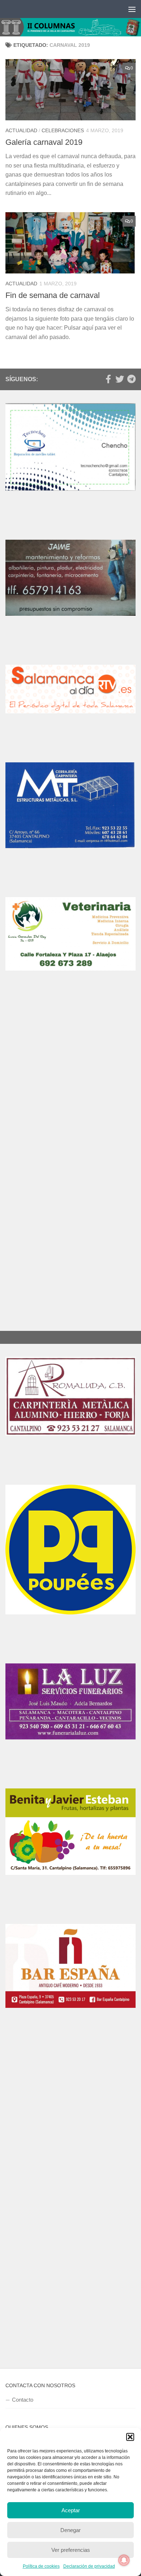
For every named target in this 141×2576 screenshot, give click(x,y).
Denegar (70, 2530)
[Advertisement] (70, 1088)
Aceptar (71, 2510)
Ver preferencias (71, 2550)
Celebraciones (63, 130)
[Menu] (132, 9)
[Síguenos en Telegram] (131, 379)
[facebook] (108, 379)
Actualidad (21, 130)
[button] (130, 2437)
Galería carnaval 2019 (44, 142)
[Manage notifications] (124, 2560)
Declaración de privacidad (89, 2566)
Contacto (23, 2400)
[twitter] (120, 379)
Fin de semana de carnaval (53, 295)
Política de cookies (41, 2566)
